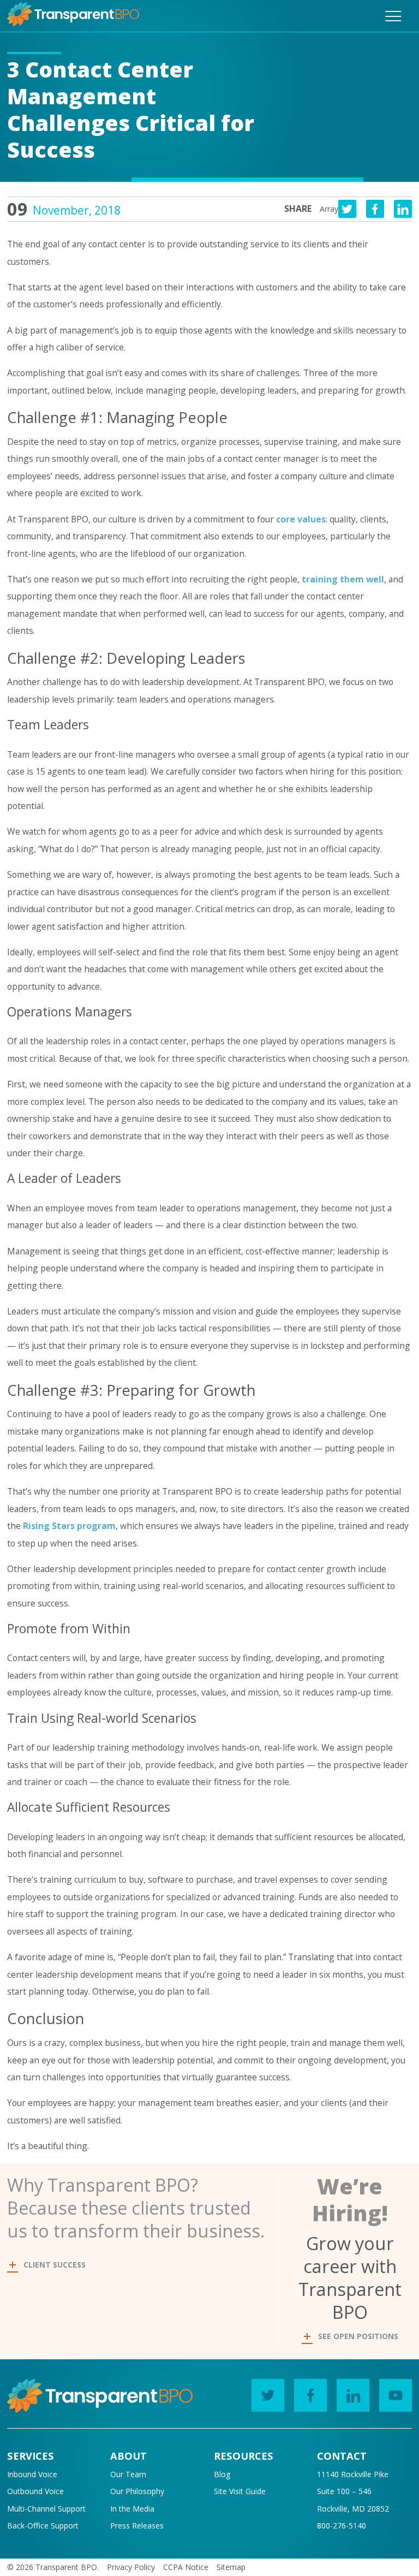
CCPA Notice (186, 2567)
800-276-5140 (342, 2526)
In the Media (132, 2509)
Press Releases (137, 2526)
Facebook (310, 2395)
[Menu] (393, 16)
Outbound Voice (35, 2491)
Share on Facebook (375, 209)
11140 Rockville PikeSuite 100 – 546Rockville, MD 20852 (353, 2491)
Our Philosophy (137, 2491)
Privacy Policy (131, 2567)
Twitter (268, 2395)
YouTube (396, 2395)
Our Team (128, 2474)
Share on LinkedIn (403, 209)
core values (301, 519)
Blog (222, 2474)
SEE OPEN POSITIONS (358, 2336)
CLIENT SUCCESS (55, 2265)
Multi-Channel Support (46, 2509)
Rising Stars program (69, 1526)
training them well (343, 579)
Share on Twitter (347, 209)
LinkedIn (353, 2395)
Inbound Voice (32, 2474)
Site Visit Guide (240, 2491)
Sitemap (231, 2567)
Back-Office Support (43, 2526)
